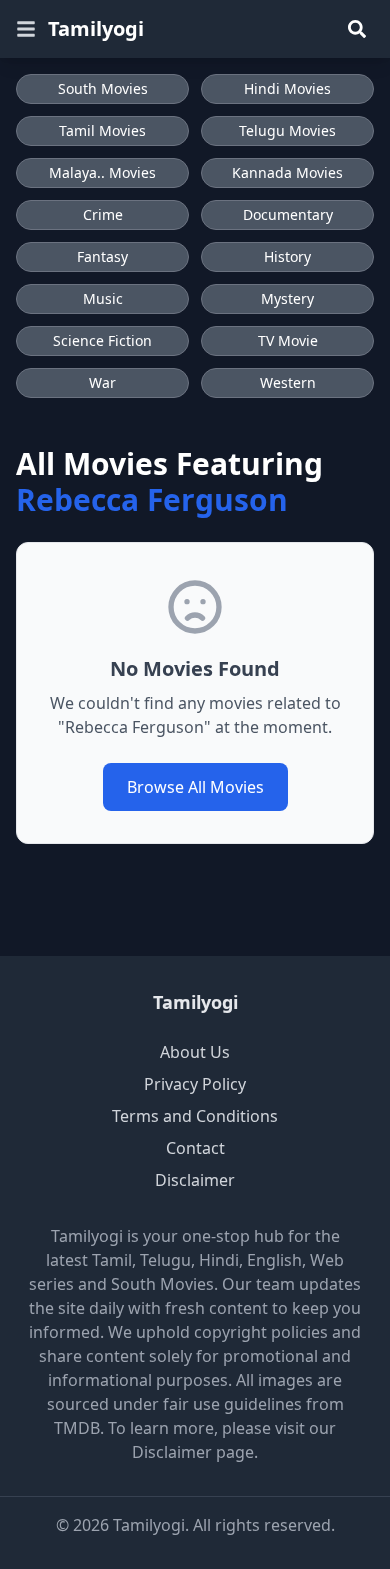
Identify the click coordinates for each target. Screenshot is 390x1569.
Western (288, 382)
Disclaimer (195, 1180)
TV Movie (288, 340)
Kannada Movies (287, 172)
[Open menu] (26, 29)
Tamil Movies (102, 130)
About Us (195, 1052)
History (287, 256)
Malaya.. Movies (102, 172)
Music (103, 298)
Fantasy (102, 256)
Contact (195, 1148)
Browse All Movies (195, 787)
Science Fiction (102, 340)
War (102, 382)
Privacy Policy (195, 1084)
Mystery (287, 298)
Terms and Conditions (195, 1116)
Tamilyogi (96, 28)
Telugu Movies (287, 130)
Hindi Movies (287, 88)
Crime (103, 214)
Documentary (288, 214)
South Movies (103, 88)
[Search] (357, 29)
